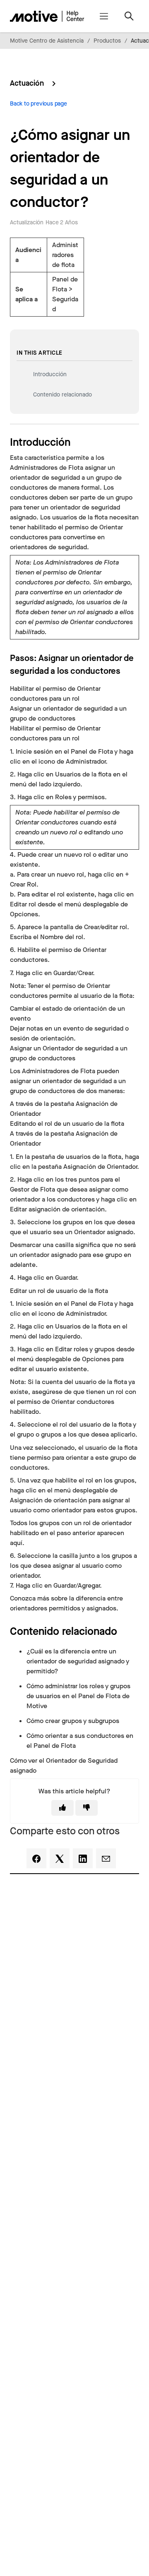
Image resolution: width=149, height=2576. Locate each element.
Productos (107, 41)
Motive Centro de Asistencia (47, 41)
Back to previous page (38, 104)
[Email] (106, 1858)
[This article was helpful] (62, 1808)
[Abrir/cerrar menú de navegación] (104, 16)
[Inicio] (47, 16)
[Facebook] (36, 1858)
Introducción (50, 374)
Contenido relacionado (62, 395)
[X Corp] (60, 1858)
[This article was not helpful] (87, 1808)
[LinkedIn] (83, 1858)
